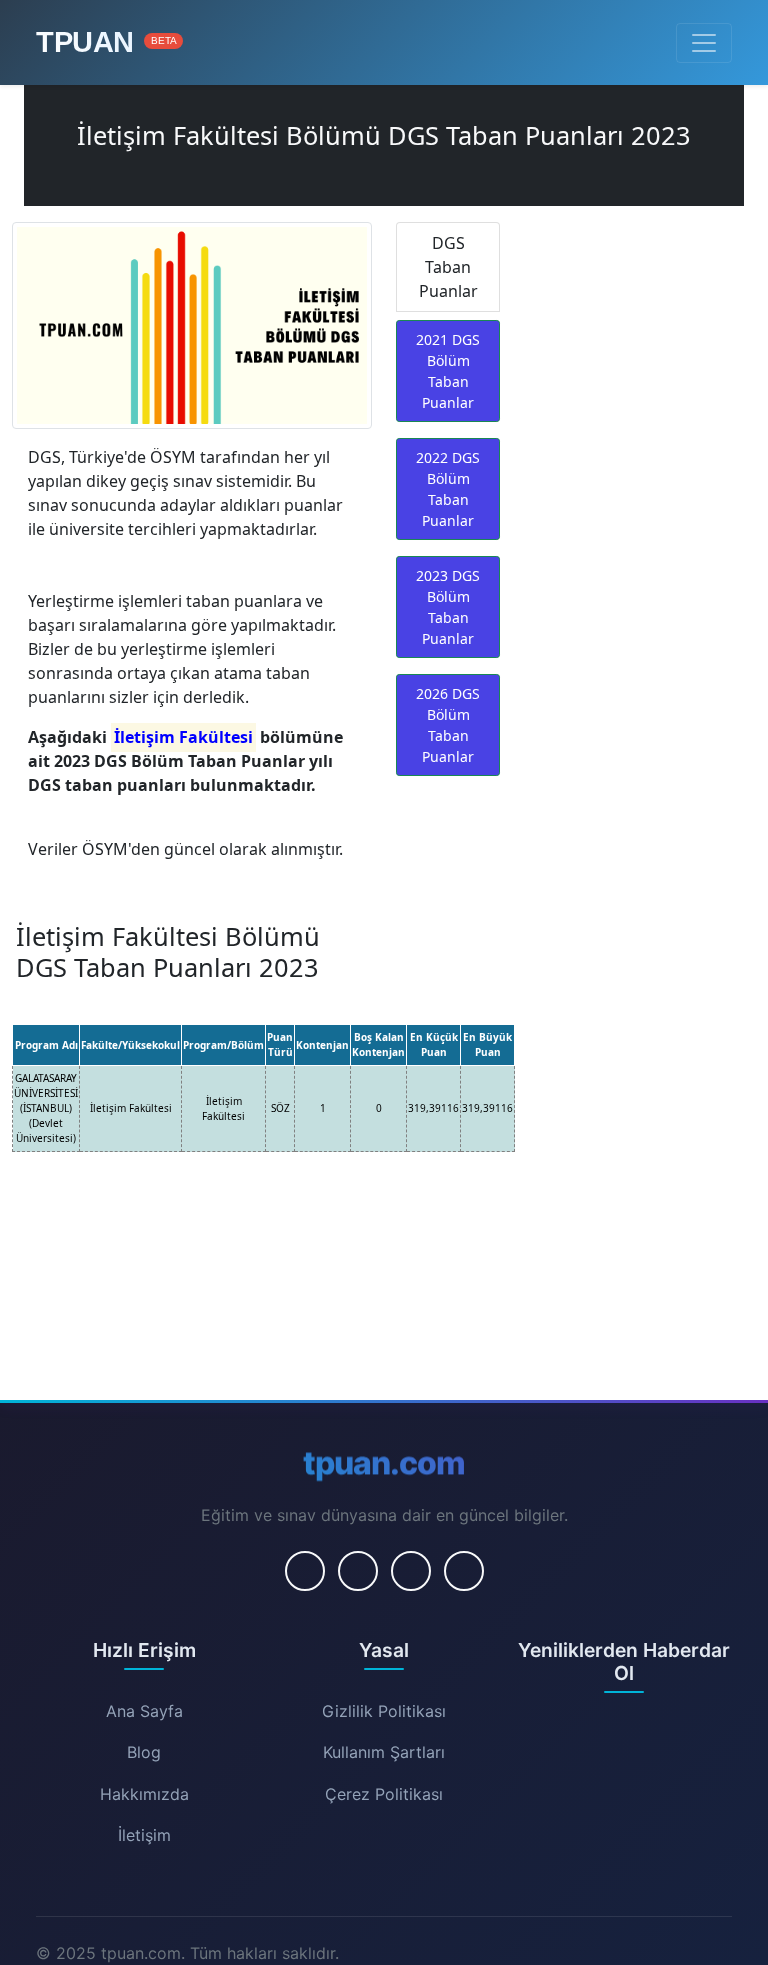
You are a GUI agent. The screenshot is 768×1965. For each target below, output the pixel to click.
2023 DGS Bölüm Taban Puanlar (448, 607)
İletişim (144, 1835)
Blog (144, 1752)
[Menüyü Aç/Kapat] (704, 43)
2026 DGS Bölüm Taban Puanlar (448, 725)
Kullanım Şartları (384, 1752)
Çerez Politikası (384, 1794)
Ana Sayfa (144, 1711)
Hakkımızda (144, 1794)
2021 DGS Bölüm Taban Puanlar (448, 371)
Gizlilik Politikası (384, 1711)
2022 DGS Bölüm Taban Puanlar (448, 489)
